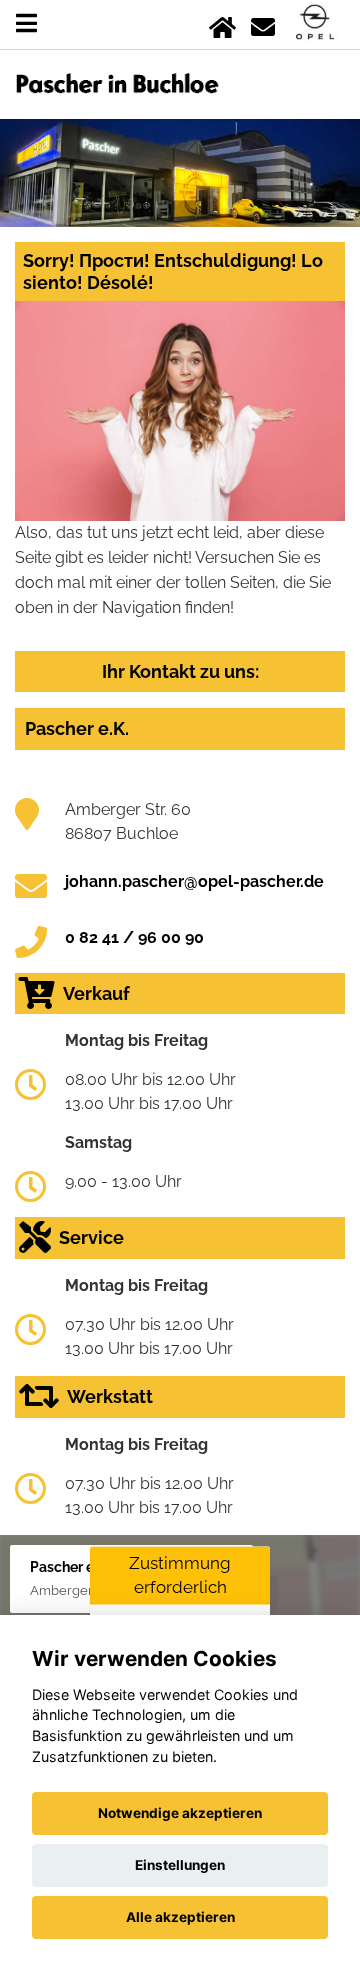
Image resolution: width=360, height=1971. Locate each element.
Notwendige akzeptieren (180, 1813)
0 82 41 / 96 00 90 (134, 937)
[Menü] (26, 23)
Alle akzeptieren (180, 1917)
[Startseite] (222, 23)
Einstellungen (180, 1865)
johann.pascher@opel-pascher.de (194, 881)
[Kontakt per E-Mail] (263, 23)
